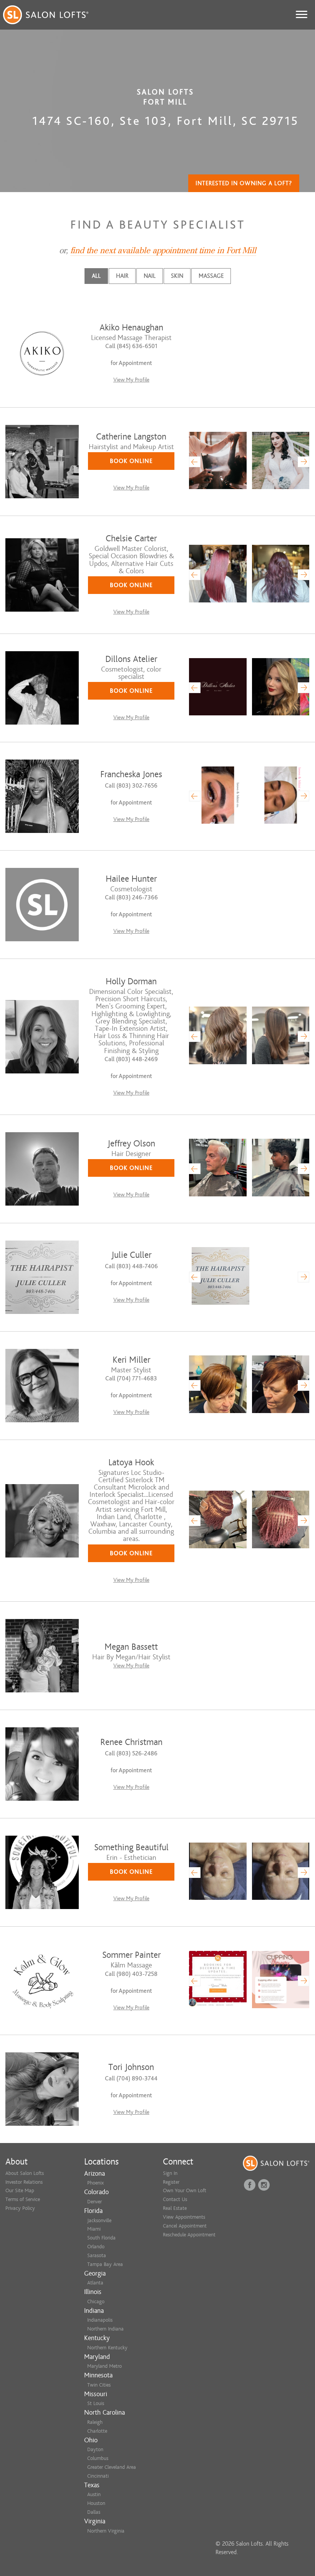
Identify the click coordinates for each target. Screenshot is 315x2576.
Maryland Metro (104, 2366)
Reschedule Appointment (189, 2235)
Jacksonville (99, 2220)
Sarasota (97, 2255)
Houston (96, 2503)
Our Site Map (20, 2190)
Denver (94, 2202)
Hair (122, 276)
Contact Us (175, 2199)
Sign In (170, 2173)
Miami (94, 2229)
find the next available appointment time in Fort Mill (163, 250)
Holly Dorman (131, 981)
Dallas (94, 2512)
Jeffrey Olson (131, 1144)
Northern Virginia (106, 2531)
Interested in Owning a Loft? (244, 183)
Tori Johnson (131, 2067)
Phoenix (95, 2183)
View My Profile (131, 380)
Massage (211, 276)
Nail (150, 276)
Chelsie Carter (131, 538)
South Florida (101, 2238)
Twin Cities (99, 2385)
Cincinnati (98, 2476)
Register (171, 2182)
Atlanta (95, 2283)
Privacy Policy (20, 2208)
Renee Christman (131, 1742)
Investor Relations (24, 2182)
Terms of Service (23, 2199)
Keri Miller (131, 1360)
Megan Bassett (131, 1647)
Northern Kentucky (107, 2348)
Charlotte (97, 2431)
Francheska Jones (131, 774)
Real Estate (175, 2208)
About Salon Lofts (25, 2173)
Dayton (95, 2449)
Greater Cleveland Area (112, 2467)
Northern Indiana (105, 2329)
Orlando (96, 2247)
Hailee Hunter (131, 879)
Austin (94, 2494)
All (96, 276)
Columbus (98, 2458)
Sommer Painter (131, 1955)
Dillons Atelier (131, 659)
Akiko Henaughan (131, 328)
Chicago (96, 2301)
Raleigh (95, 2422)
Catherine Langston (131, 437)
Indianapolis (100, 2320)
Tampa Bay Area (105, 2264)
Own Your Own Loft (185, 2190)
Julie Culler (131, 1255)
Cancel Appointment (185, 2226)
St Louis (96, 2403)
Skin (177, 276)
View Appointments (184, 2217)
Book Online (131, 461)
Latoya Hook (131, 1462)
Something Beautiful (131, 1847)
